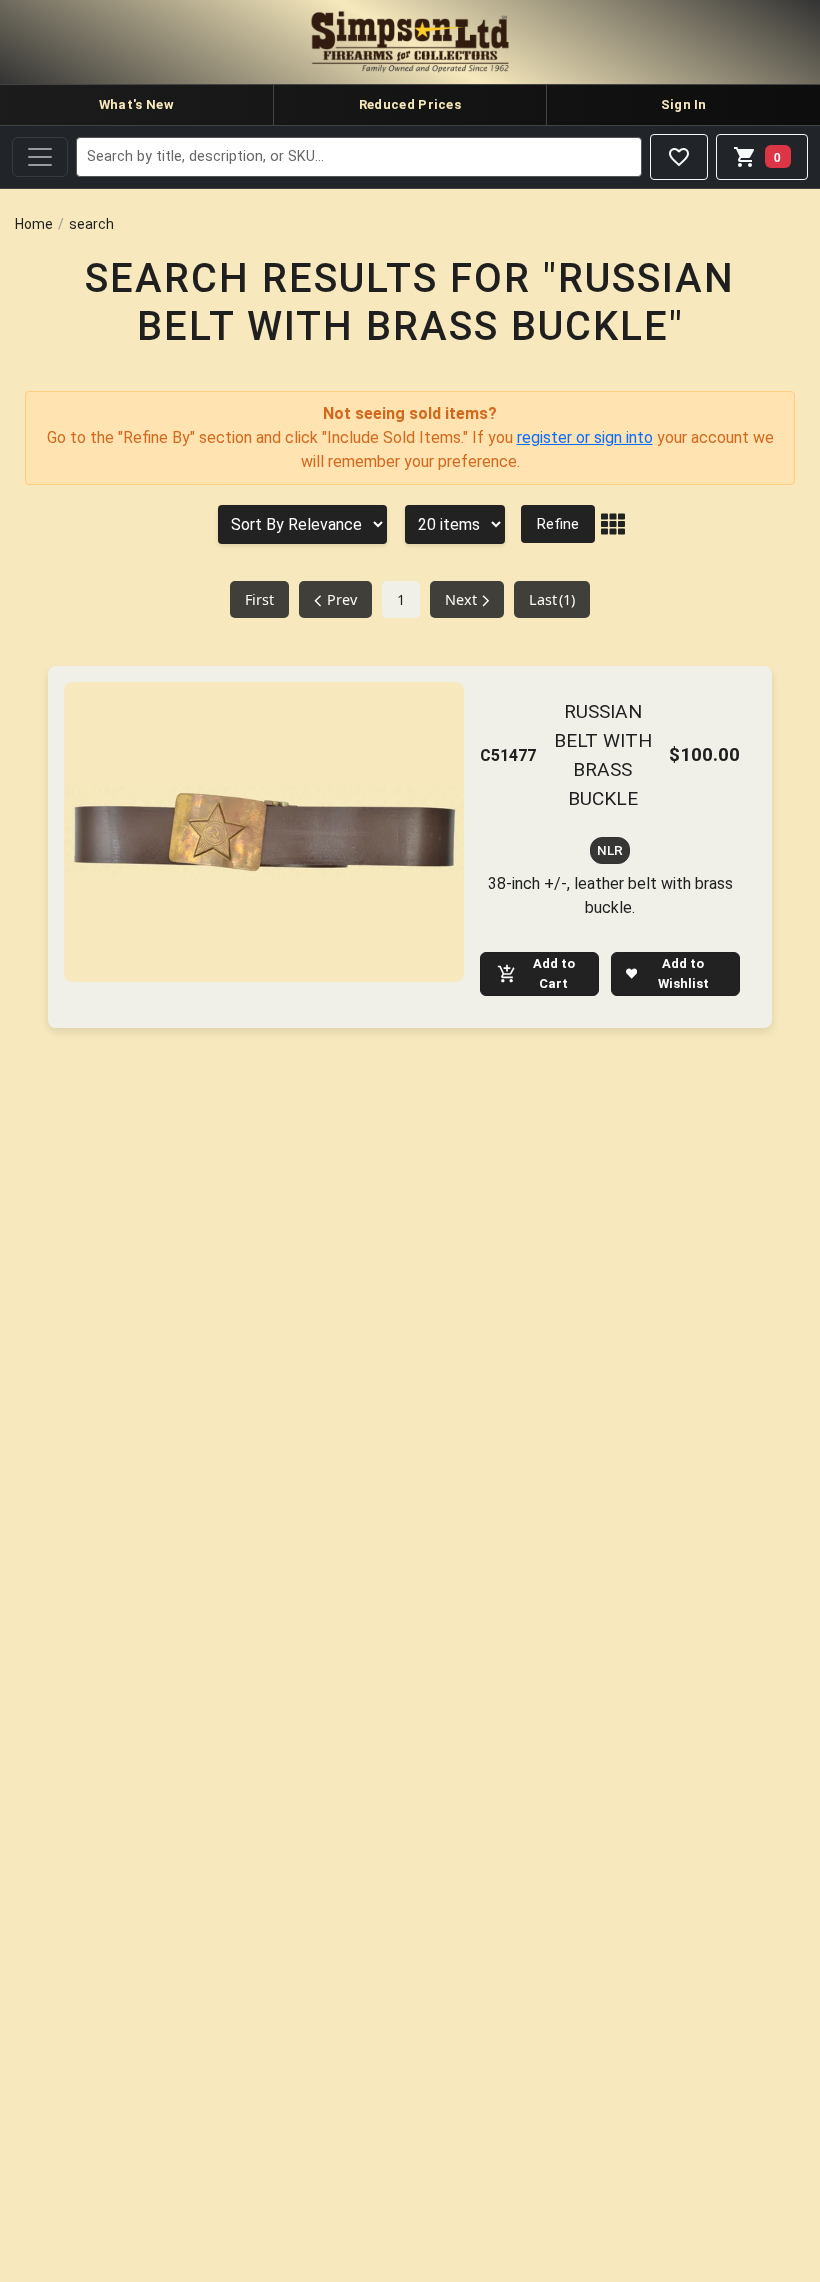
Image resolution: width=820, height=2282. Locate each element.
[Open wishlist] (679, 157)
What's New (136, 104)
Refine (558, 524)
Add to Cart (554, 973)
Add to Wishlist (683, 973)
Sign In (684, 104)
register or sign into (585, 437)
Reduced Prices (410, 104)
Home (34, 224)
